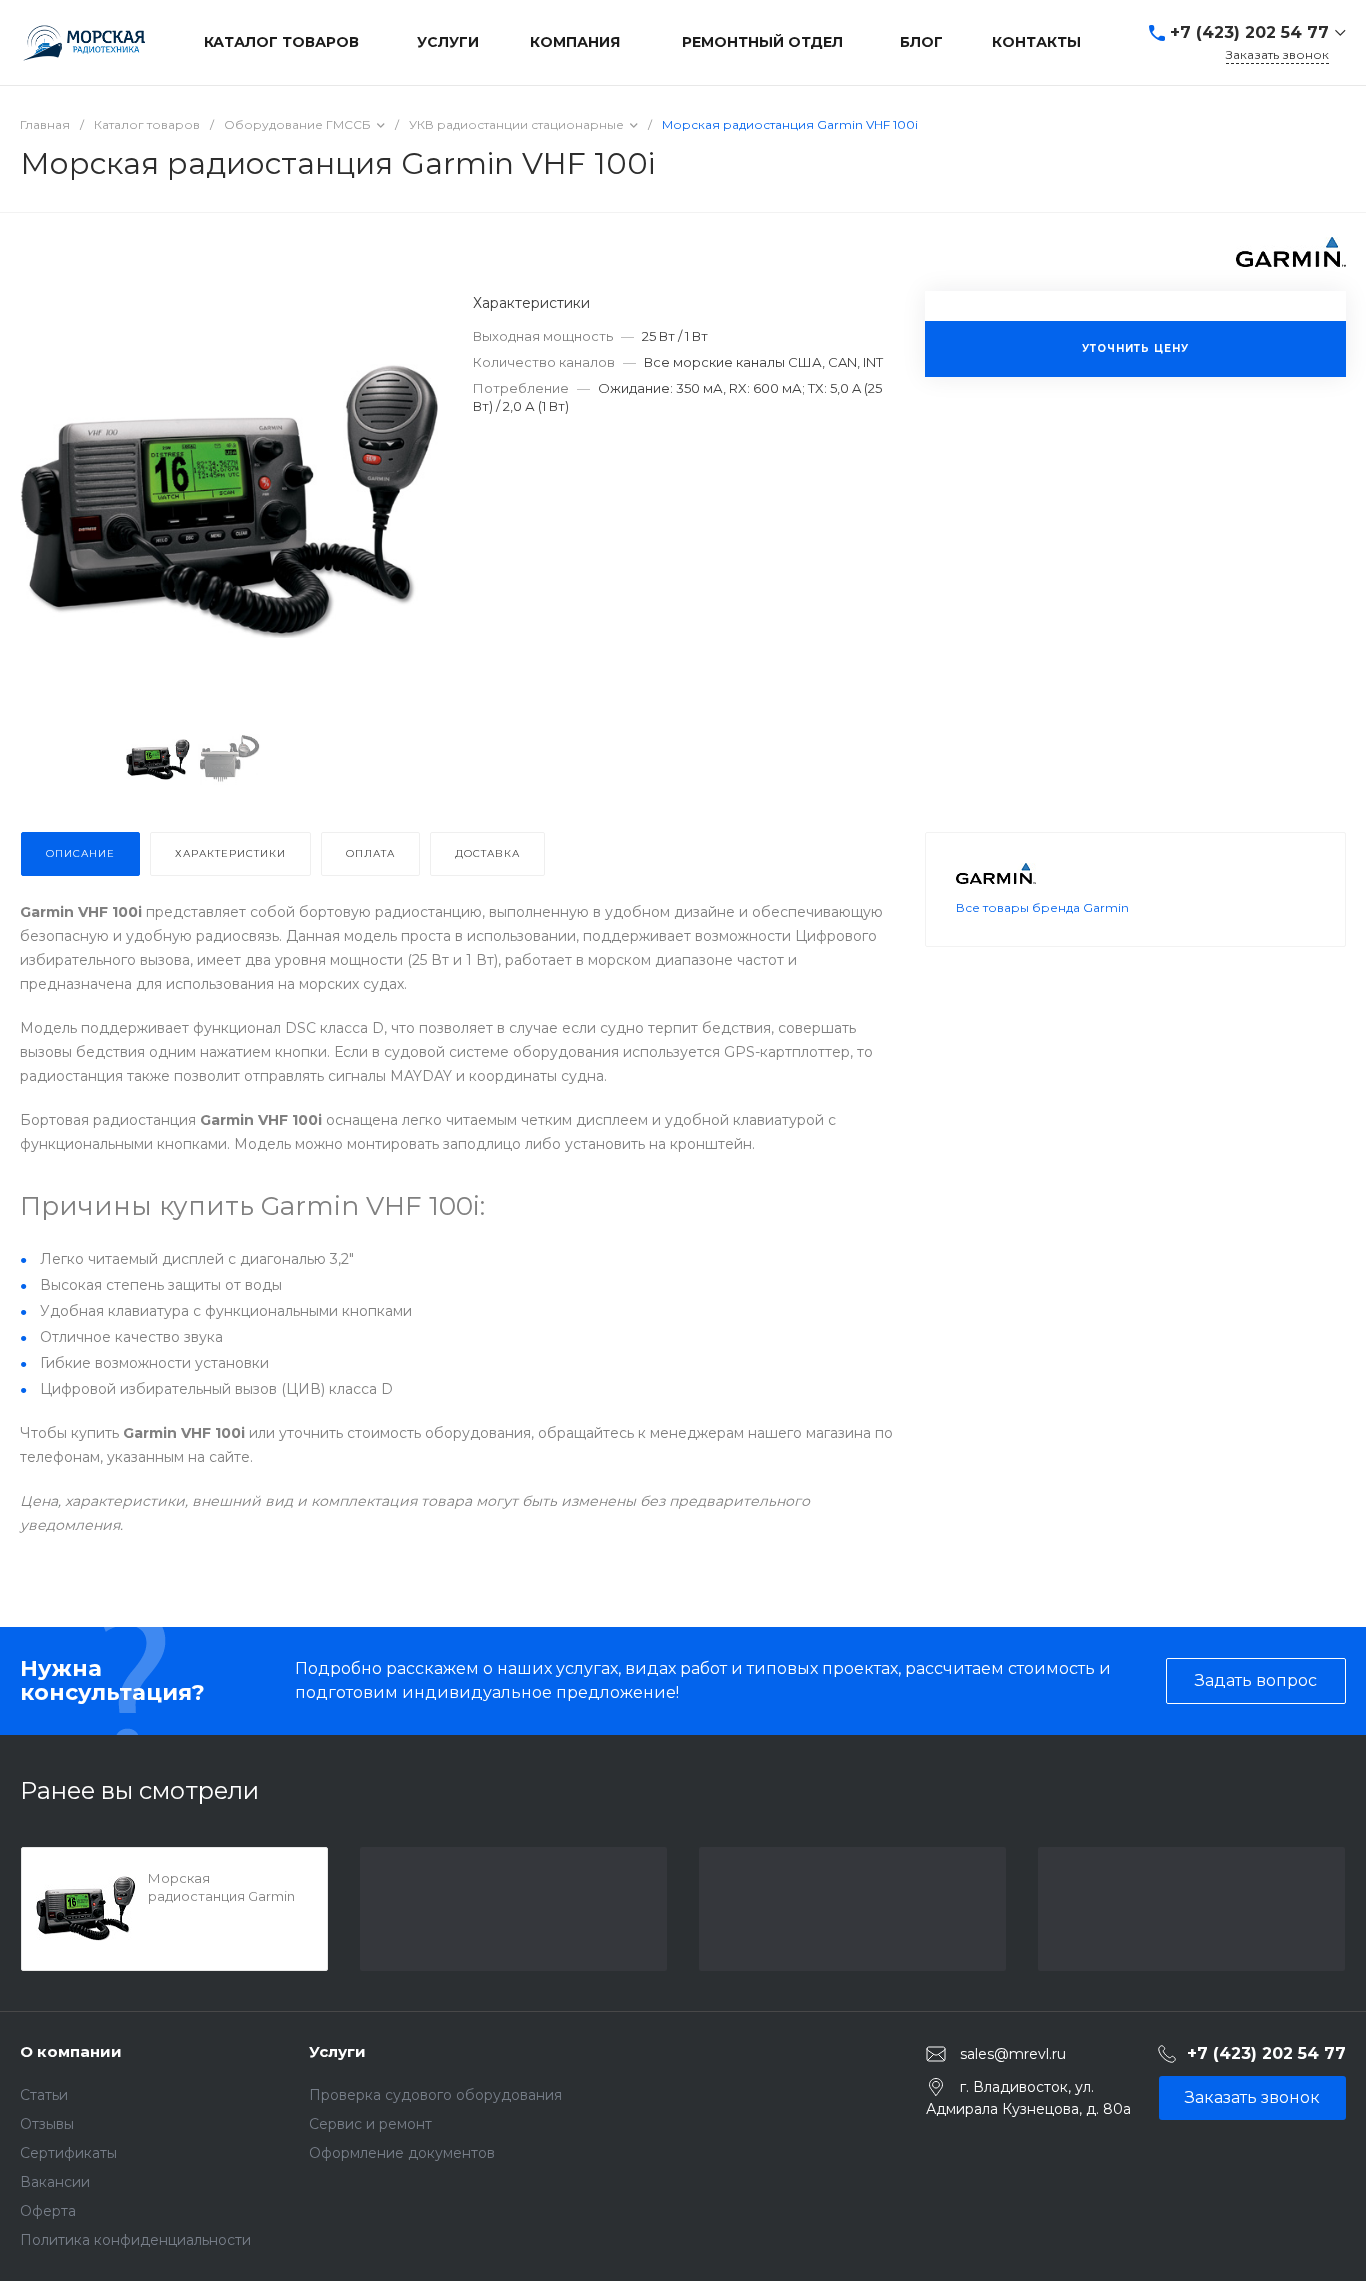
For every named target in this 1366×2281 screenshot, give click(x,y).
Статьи (44, 2095)
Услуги (337, 2051)
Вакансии (55, 2182)
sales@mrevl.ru (1013, 2053)
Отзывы (47, 2124)
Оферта (48, 2211)
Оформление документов (402, 2153)
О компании (71, 2051)
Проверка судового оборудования (435, 2095)
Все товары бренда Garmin (1042, 907)
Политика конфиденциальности (135, 2240)
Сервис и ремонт (370, 2124)
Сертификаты (68, 2153)
